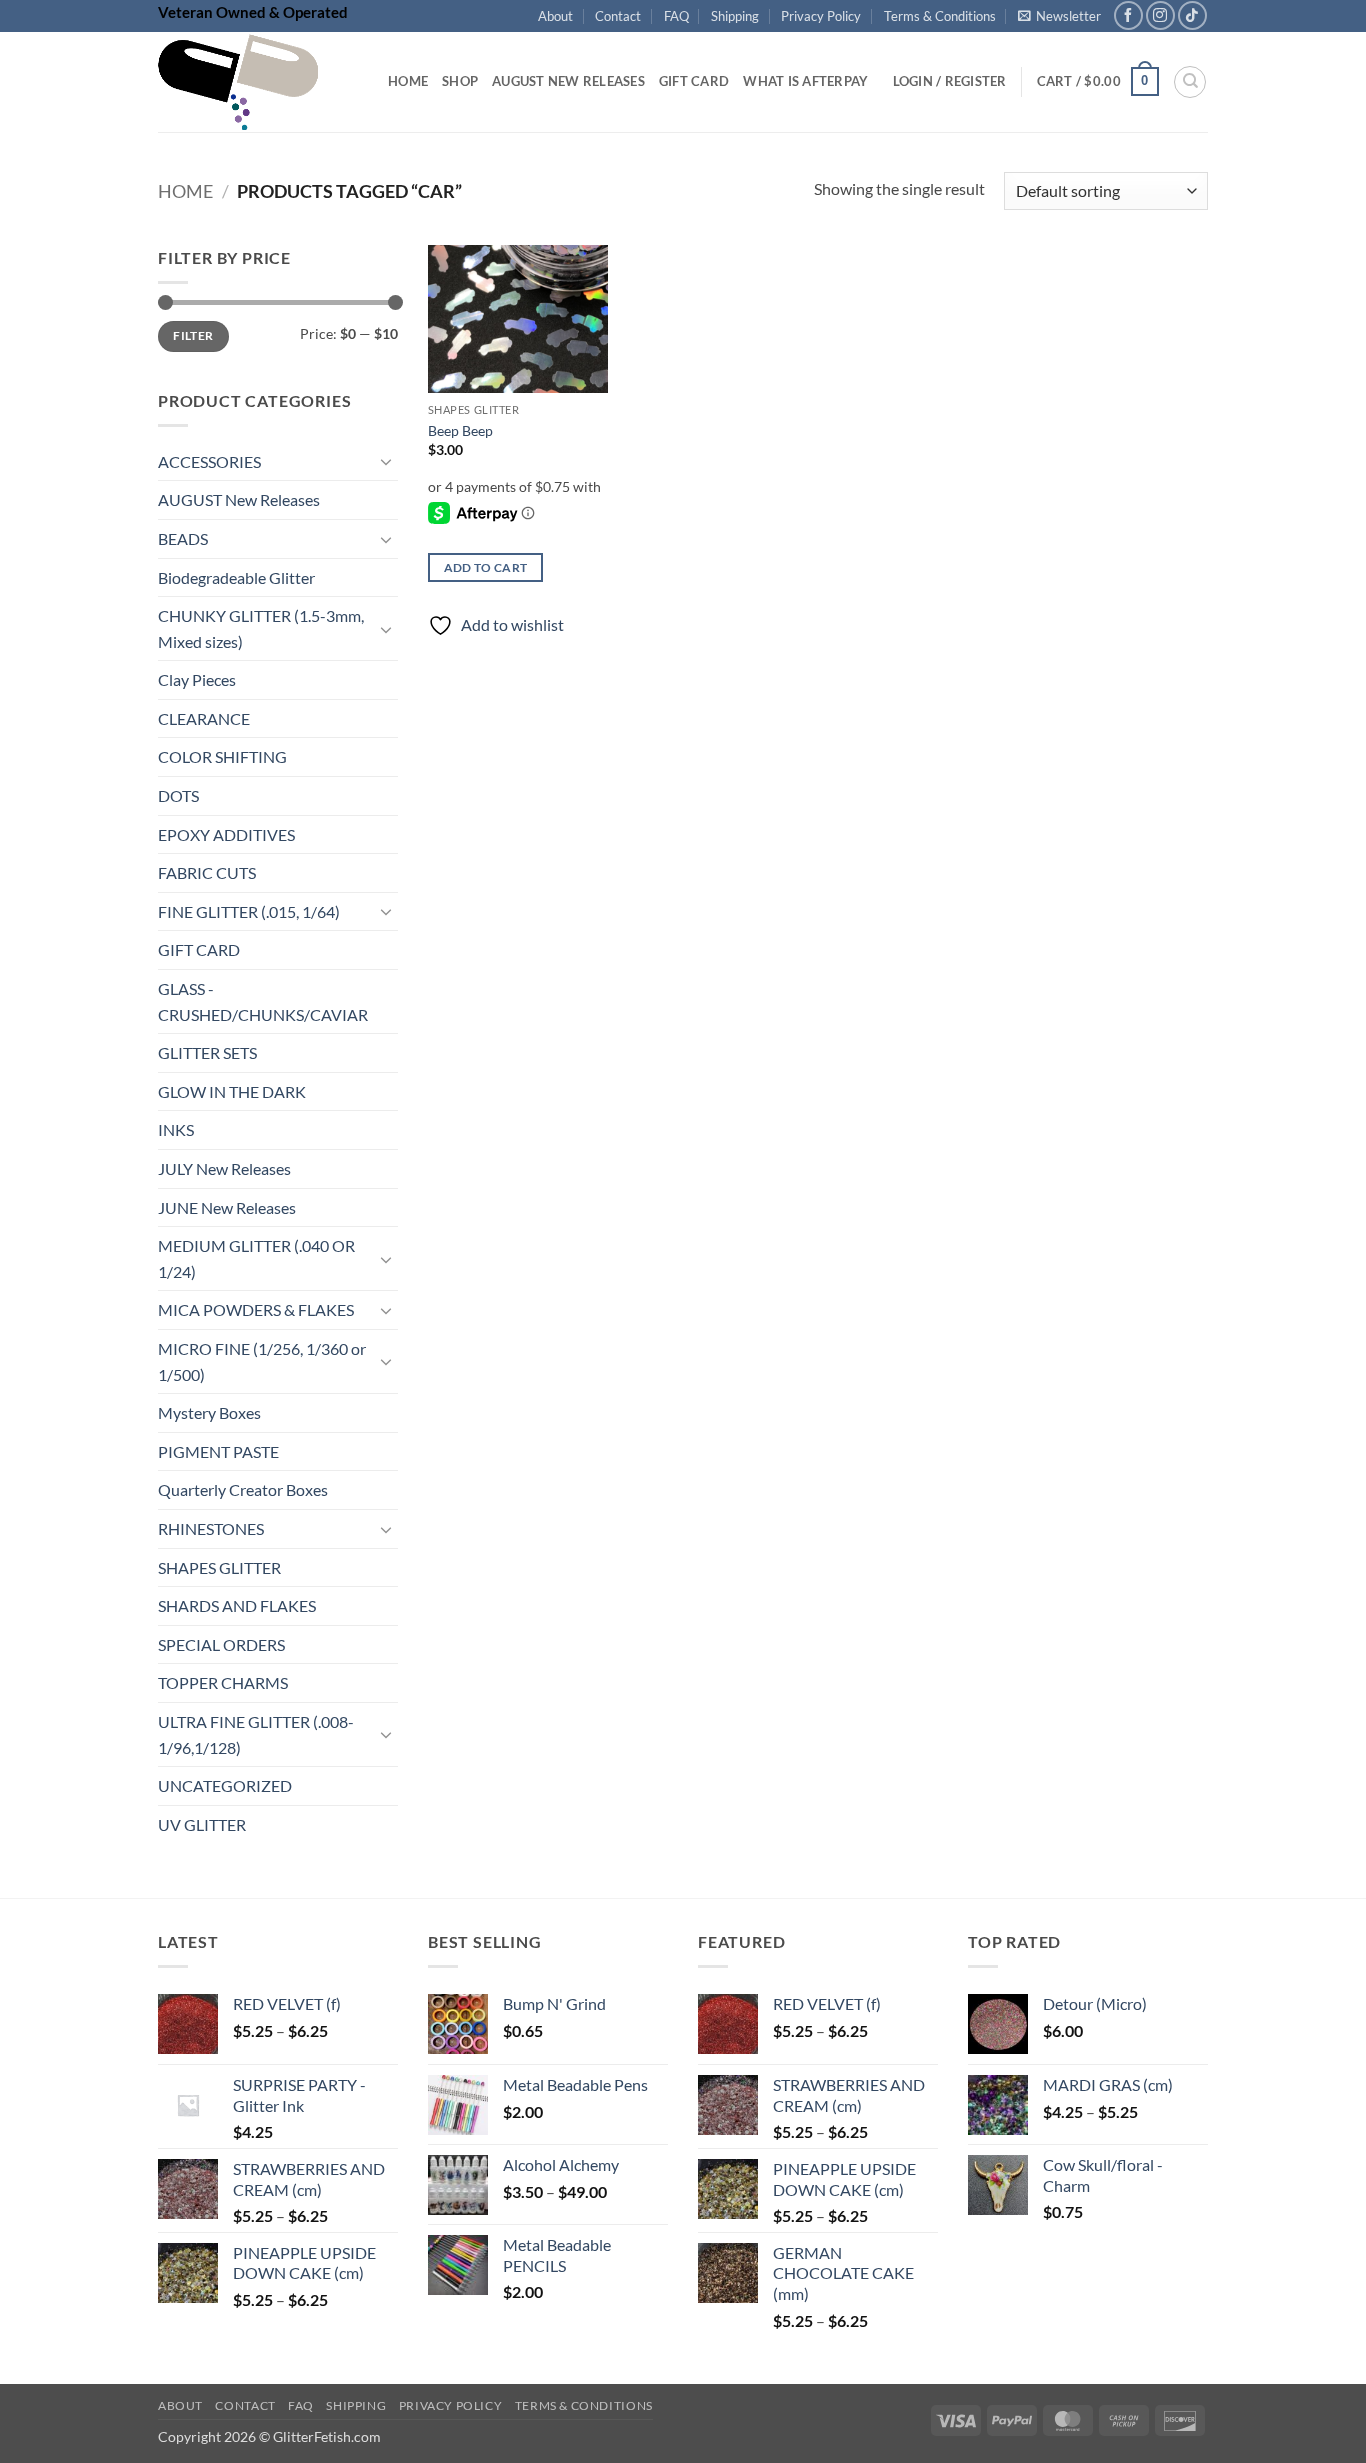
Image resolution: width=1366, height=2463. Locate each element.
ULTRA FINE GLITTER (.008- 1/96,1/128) (256, 1734)
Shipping (735, 16)
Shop (460, 81)
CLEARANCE (204, 718)
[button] (1059, 16)
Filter (193, 336)
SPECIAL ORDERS (221, 1644)
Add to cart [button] (486, 567)
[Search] (1190, 82)
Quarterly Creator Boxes (243, 1490)
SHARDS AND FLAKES (237, 1606)
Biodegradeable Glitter (236, 577)
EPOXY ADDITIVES (226, 834)
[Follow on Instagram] (1160, 15)
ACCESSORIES (209, 461)
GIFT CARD (199, 950)
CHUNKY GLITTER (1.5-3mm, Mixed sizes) (261, 629)
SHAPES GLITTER (219, 1567)
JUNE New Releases (227, 1207)
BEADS (183, 538)
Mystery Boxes (209, 1413)
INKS (176, 1130)
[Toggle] (386, 462)
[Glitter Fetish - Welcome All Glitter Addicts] (258, 82)
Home (408, 81)
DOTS (178, 795)
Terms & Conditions (940, 16)
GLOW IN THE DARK (232, 1091)
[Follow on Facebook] (1128, 15)
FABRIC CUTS (207, 873)
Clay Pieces (197, 680)
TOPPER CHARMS (223, 1683)
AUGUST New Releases (239, 500)
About (555, 16)
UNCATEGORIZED (225, 1786)
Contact (618, 16)
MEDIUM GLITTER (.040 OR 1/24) (256, 1259)
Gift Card (694, 81)
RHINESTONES (211, 1528)
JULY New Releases (224, 1168)
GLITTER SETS (207, 1053)
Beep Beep (460, 430)
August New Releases (568, 81)
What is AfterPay (805, 81)
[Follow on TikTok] (1192, 15)
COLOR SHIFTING (222, 757)
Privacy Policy (821, 16)
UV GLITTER (202, 1824)
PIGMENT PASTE (218, 1451)
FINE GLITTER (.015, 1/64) (249, 911)
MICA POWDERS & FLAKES (256, 1310)
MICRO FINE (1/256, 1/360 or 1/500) (262, 1361)
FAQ (676, 16)
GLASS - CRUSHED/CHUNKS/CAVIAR (263, 1001)
